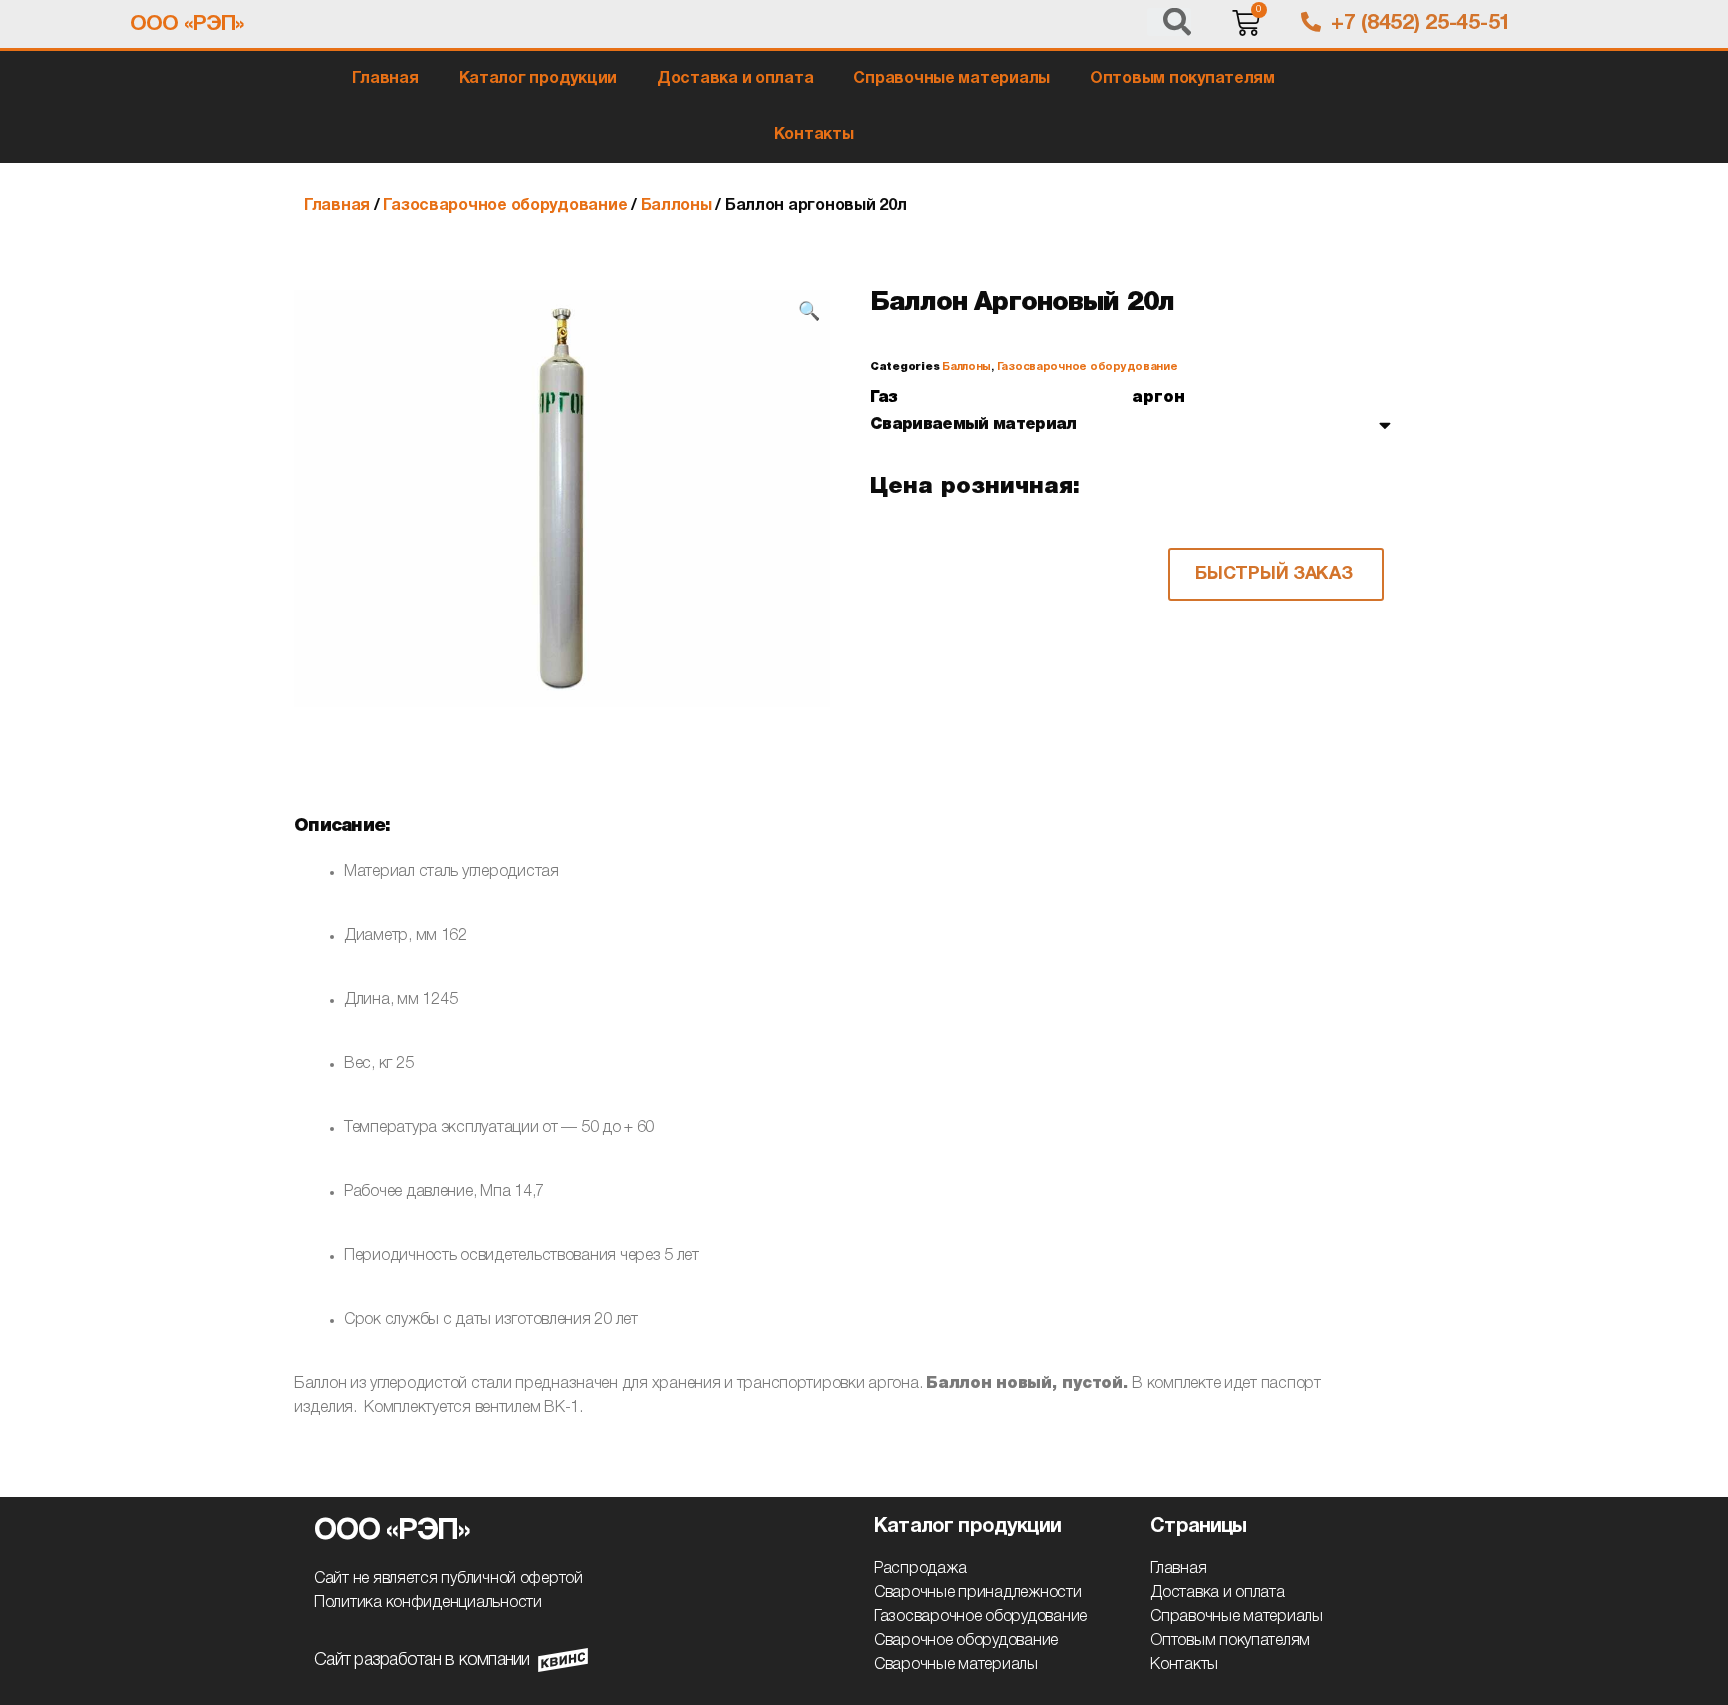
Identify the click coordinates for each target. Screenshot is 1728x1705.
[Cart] (1246, 24)
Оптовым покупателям (1182, 79)
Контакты (814, 135)
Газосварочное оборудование (505, 206)
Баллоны (676, 206)
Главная (385, 79)
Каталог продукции (538, 79)
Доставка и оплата (735, 79)
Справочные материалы (951, 79)
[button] (1276, 574)
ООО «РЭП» (186, 24)
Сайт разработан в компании (422, 1660)
